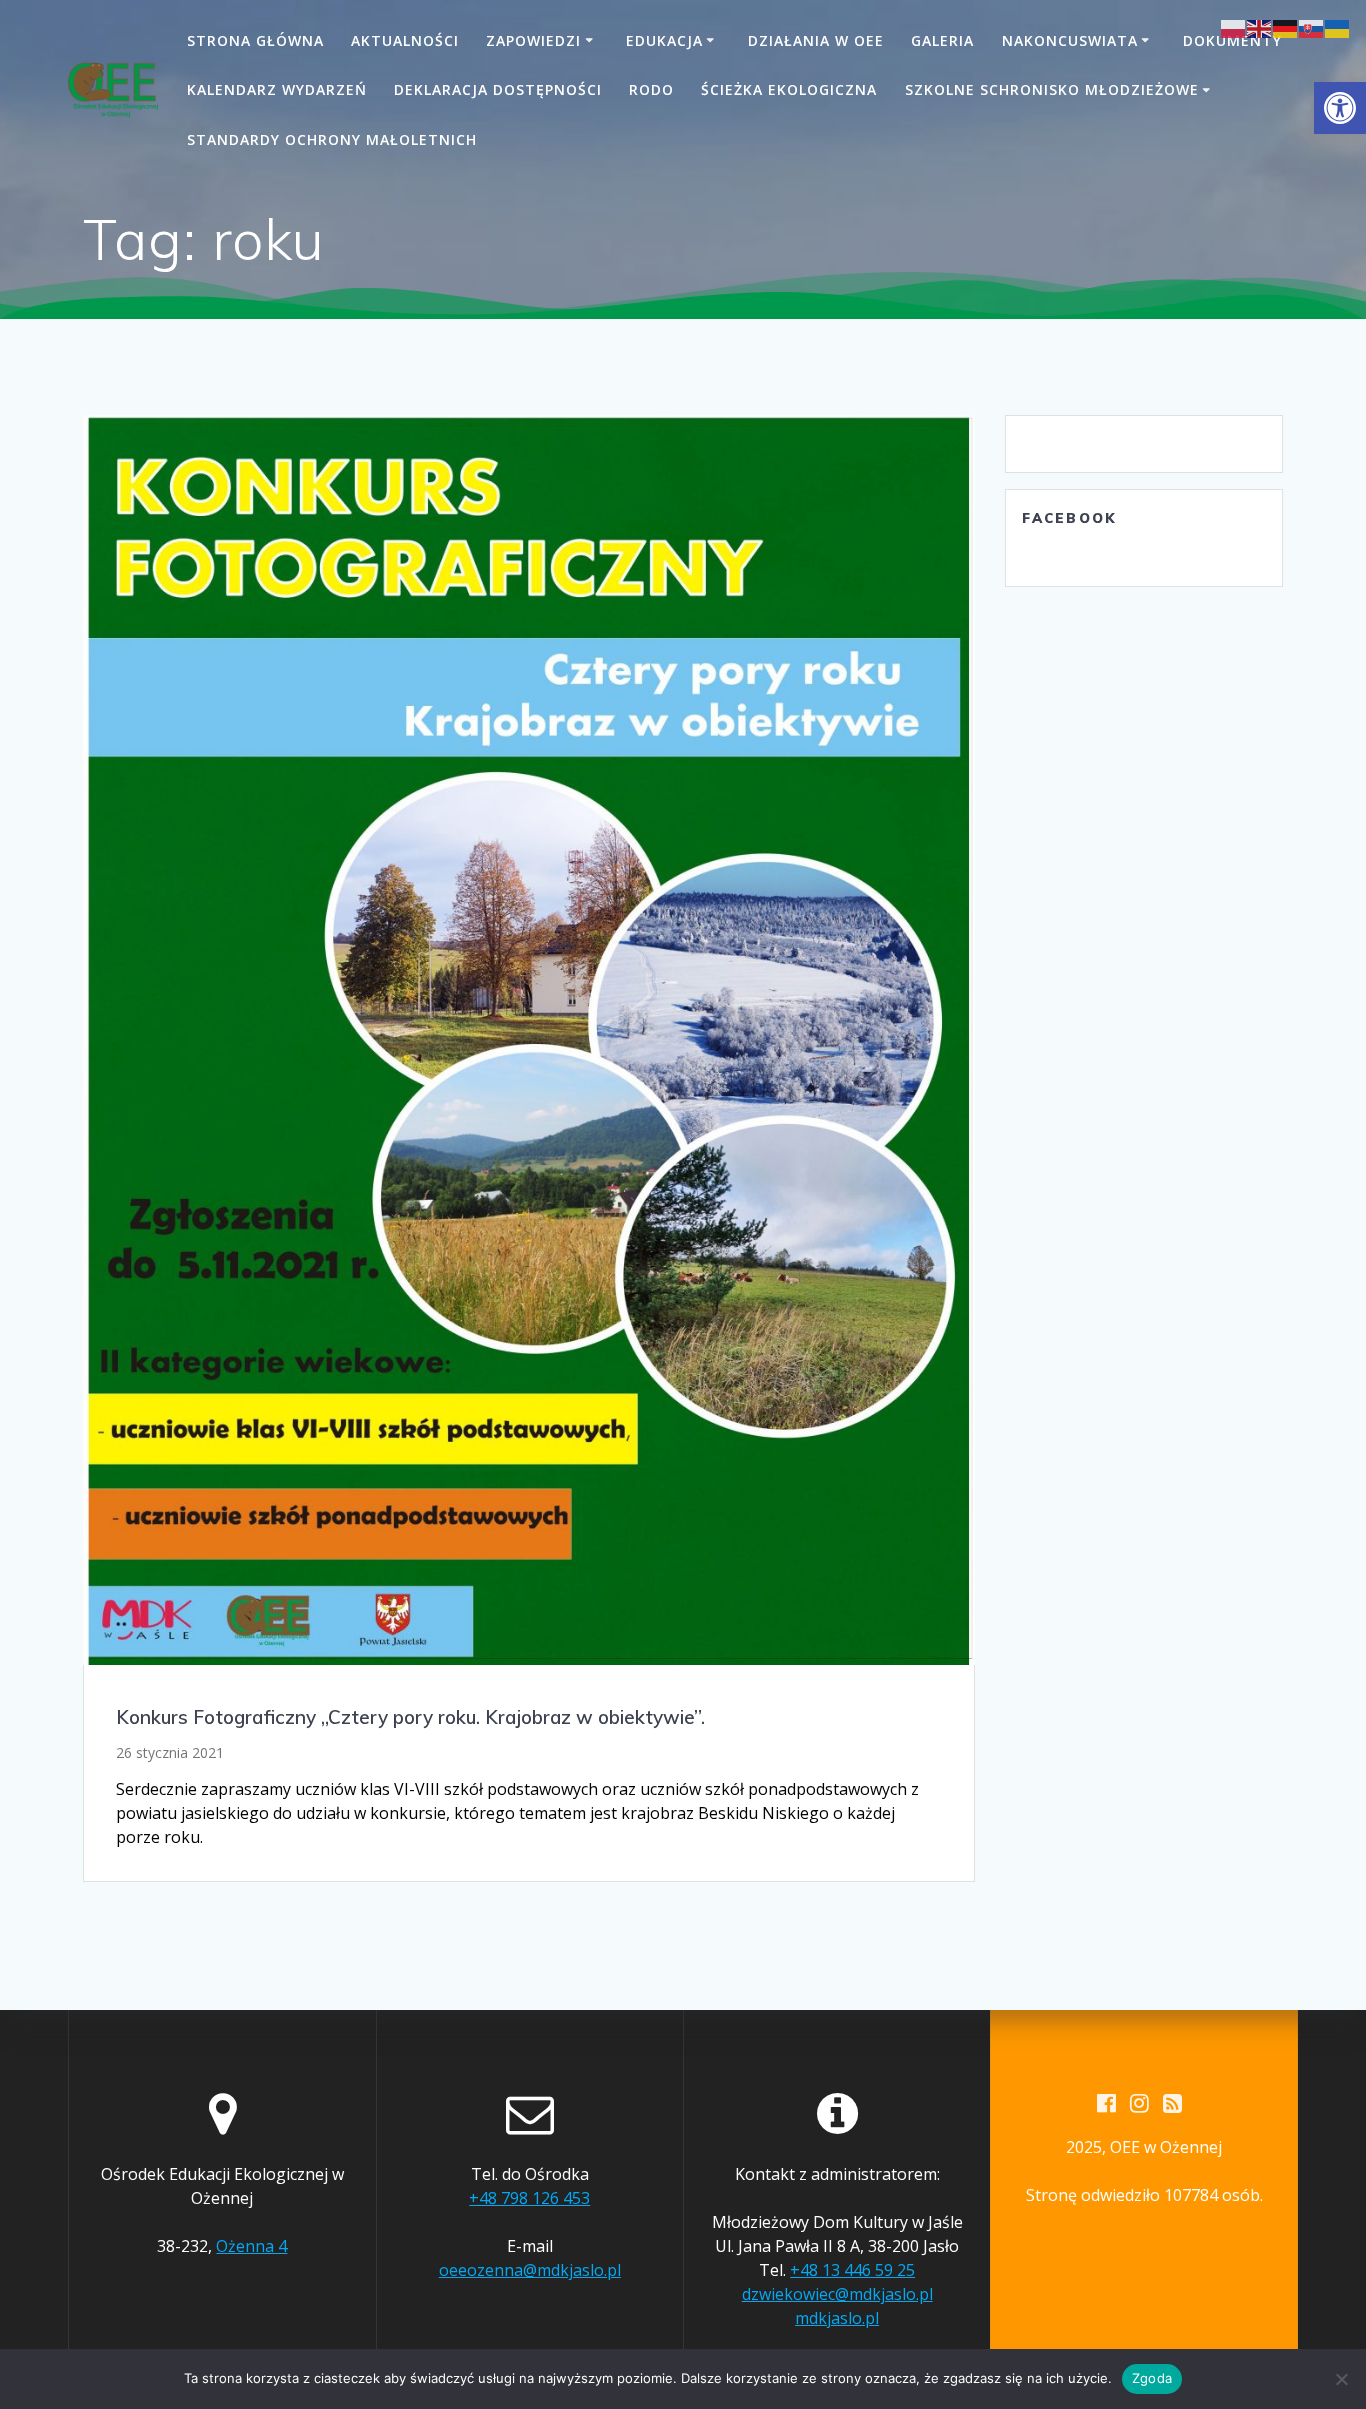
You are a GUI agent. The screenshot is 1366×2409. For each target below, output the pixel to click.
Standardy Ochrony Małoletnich (332, 139)
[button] (1340, 108)
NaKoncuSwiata (1070, 40)
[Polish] (1234, 27)
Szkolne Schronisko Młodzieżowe (1052, 89)
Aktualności (405, 40)
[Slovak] (1312, 27)
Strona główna (255, 40)
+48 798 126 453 (529, 2198)
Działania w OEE (816, 40)
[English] (1260, 27)
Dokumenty (1232, 40)
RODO (651, 89)
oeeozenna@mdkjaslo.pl (530, 2270)
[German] (1286, 27)
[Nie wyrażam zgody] (1341, 2379)
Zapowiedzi (533, 40)
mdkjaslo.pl (837, 2318)
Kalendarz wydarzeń (277, 89)
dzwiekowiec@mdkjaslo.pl (837, 2294)
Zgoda (1152, 2378)
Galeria (942, 40)
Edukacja (664, 40)
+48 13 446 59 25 (852, 2270)
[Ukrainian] (1338, 27)
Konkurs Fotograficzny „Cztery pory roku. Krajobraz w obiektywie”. (410, 1717)
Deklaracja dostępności (498, 89)
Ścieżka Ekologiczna (789, 89)
